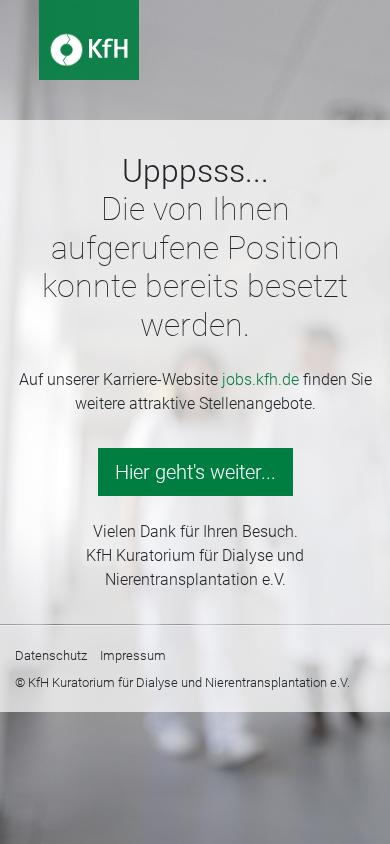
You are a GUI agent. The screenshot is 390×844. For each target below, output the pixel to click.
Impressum (133, 655)
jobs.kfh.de (260, 379)
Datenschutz (51, 655)
